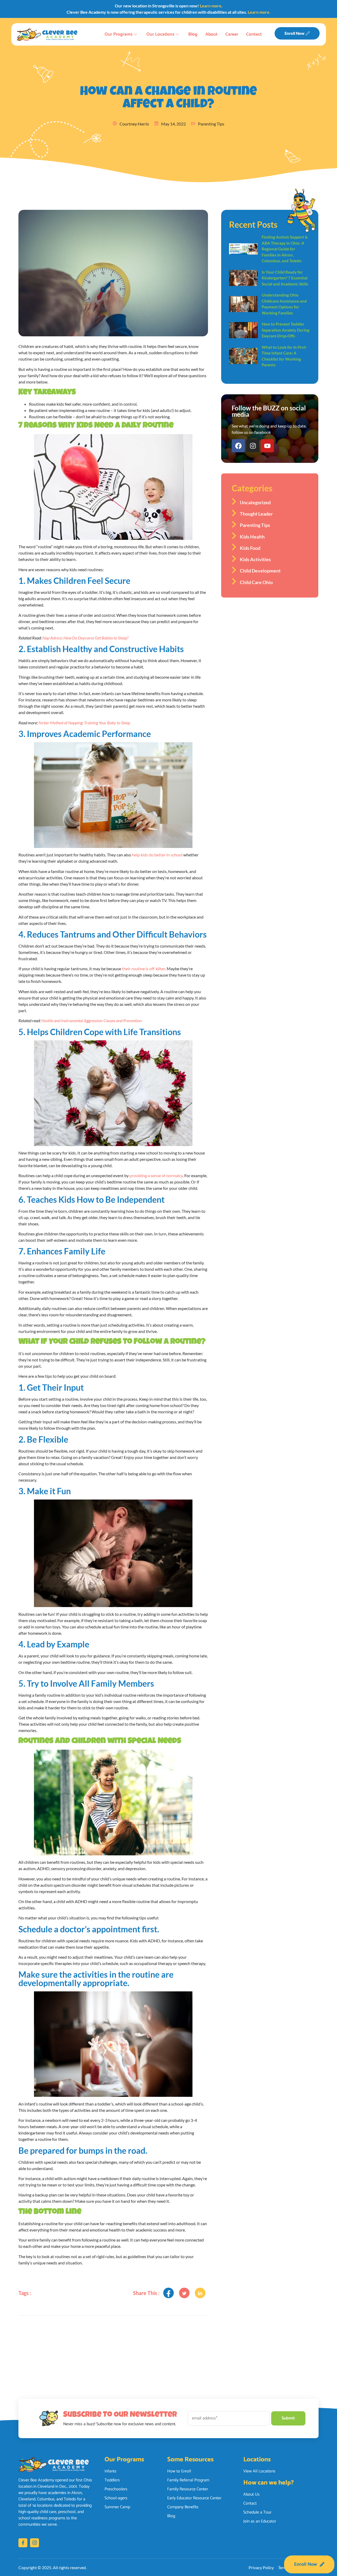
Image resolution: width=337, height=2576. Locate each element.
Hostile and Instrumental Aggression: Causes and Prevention (91, 1020)
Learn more (211, 6)
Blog (193, 34)
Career (232, 34)
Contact (254, 34)
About (211, 34)
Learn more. (259, 12)
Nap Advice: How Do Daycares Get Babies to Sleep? (85, 638)
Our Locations (160, 34)
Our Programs (118, 34)
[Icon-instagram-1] (34, 2543)
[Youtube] (267, 446)
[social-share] (168, 2293)
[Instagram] (253, 446)
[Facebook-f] (23, 2543)
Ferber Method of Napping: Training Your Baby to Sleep (84, 723)
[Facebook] (238, 446)
